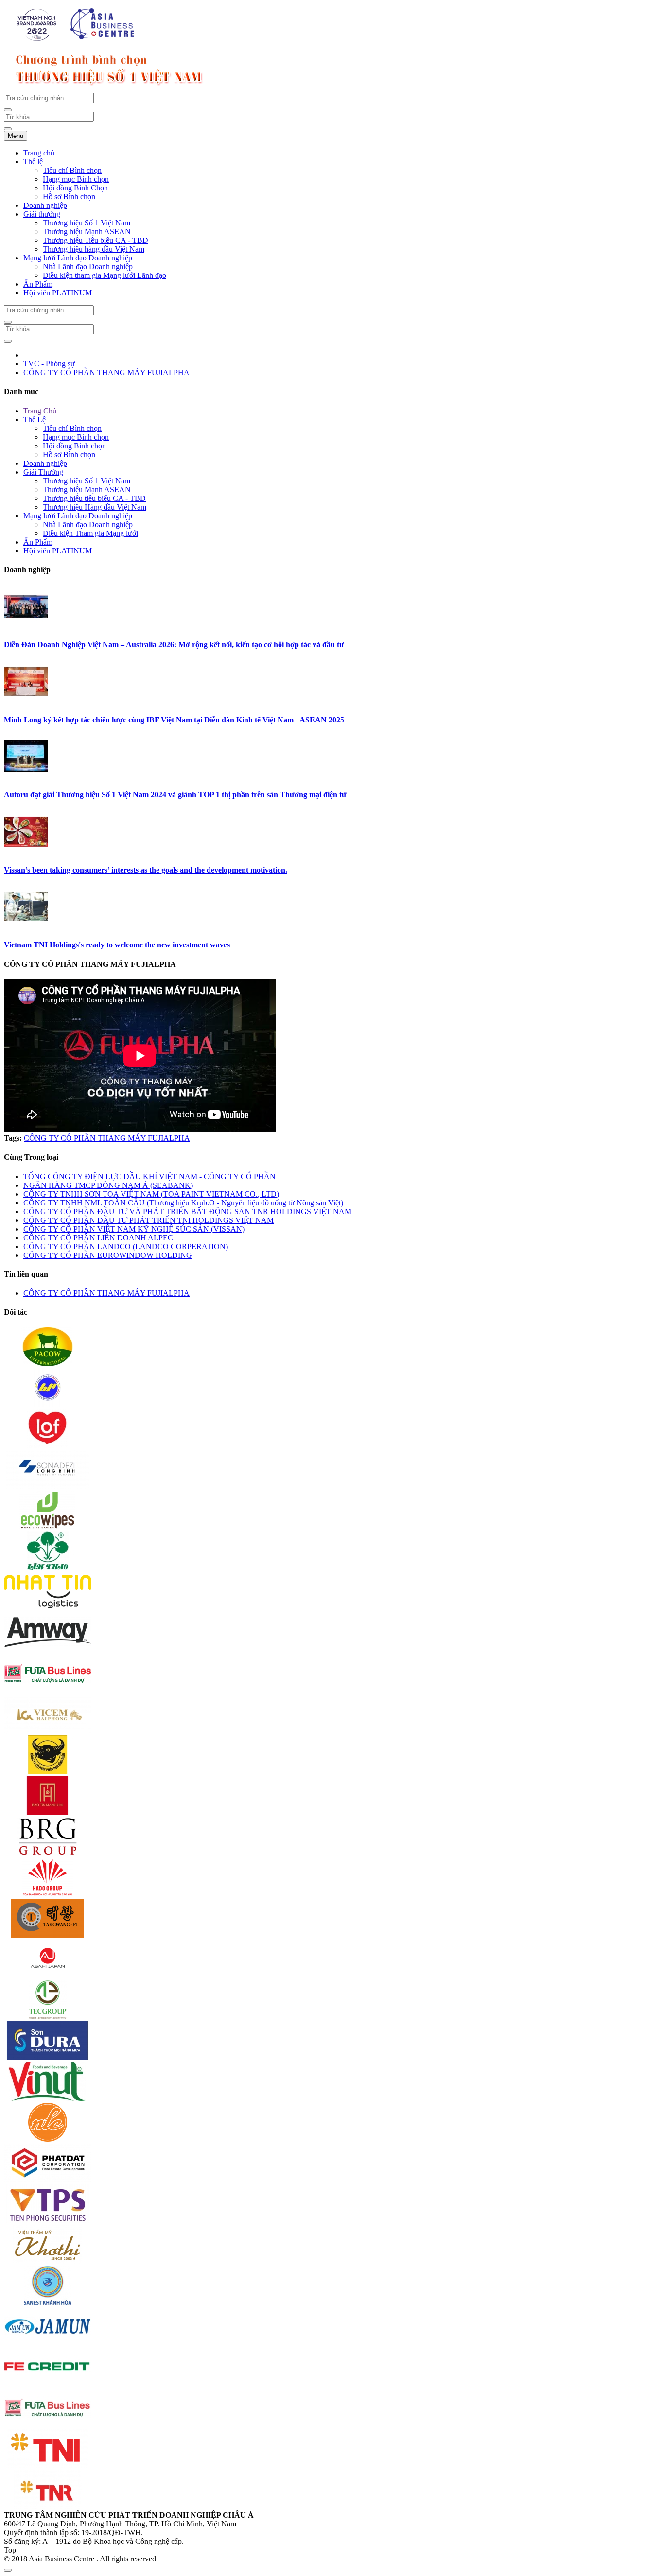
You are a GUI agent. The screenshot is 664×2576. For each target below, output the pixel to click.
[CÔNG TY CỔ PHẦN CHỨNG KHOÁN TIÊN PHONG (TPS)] (48, 2221)
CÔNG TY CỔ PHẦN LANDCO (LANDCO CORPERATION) (126, 1246)
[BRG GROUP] (48, 1853)
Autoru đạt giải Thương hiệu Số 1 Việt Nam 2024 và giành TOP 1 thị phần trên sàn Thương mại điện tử (175, 795)
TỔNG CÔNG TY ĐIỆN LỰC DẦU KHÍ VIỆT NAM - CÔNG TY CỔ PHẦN (149, 1176)
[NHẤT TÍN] (48, 1608)
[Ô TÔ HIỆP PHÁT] (48, 1404)
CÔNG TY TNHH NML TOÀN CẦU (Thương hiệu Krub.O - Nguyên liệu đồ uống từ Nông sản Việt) (183, 1203)
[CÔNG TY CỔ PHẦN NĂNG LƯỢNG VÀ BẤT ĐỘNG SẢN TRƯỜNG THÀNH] (48, 2017)
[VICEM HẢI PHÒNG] (48, 1731)
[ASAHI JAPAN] (48, 1976)
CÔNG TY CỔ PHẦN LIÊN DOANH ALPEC (98, 1238)
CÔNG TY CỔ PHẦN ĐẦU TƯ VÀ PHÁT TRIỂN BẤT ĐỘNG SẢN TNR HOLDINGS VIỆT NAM (187, 1211)
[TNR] (48, 2506)
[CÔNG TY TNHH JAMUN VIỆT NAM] (48, 2343)
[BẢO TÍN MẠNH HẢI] (48, 1812)
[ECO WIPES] (48, 1527)
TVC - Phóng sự (49, 364)
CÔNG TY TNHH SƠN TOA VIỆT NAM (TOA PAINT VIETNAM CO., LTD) (151, 1194)
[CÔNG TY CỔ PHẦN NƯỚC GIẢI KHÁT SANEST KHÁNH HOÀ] (48, 2302)
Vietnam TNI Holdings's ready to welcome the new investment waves (117, 945)
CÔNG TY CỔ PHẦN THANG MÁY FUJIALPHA (106, 372)
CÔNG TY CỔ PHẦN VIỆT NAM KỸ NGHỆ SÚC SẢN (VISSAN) (134, 1229)
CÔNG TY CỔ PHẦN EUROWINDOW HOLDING (108, 1255)
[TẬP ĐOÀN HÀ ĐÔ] (48, 1894)
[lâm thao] (48, 1568)
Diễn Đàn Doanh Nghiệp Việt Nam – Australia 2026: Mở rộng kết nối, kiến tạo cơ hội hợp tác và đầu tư (174, 644)
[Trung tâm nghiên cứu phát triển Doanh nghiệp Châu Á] (77, 40)
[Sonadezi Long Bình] (48, 1486)
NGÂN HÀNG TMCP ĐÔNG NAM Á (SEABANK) (108, 1185)
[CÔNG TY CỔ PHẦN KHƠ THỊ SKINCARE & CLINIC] (48, 2261)
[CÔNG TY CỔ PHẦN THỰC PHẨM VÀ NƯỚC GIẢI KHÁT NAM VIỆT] (48, 2098)
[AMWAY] (48, 1649)
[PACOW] (48, 1364)
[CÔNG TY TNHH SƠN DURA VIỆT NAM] (48, 2057)
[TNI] (48, 2465)
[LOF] (48, 1445)
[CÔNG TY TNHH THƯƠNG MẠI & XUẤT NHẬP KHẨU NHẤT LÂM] (48, 2139)
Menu (16, 136)
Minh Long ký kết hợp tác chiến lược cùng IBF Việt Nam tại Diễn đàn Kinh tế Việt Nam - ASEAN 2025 (174, 720)
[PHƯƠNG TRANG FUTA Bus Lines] (48, 2425)
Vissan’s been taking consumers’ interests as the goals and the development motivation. (146, 870)
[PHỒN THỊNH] (48, 1935)
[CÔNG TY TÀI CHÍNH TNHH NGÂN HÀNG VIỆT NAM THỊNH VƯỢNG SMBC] (48, 2384)
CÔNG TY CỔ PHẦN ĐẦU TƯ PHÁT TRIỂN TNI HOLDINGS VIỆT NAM (149, 1220)
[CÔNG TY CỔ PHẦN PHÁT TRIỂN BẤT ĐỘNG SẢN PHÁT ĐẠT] (48, 2180)
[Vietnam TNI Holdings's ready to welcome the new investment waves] (26, 926)
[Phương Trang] (48, 1690)
